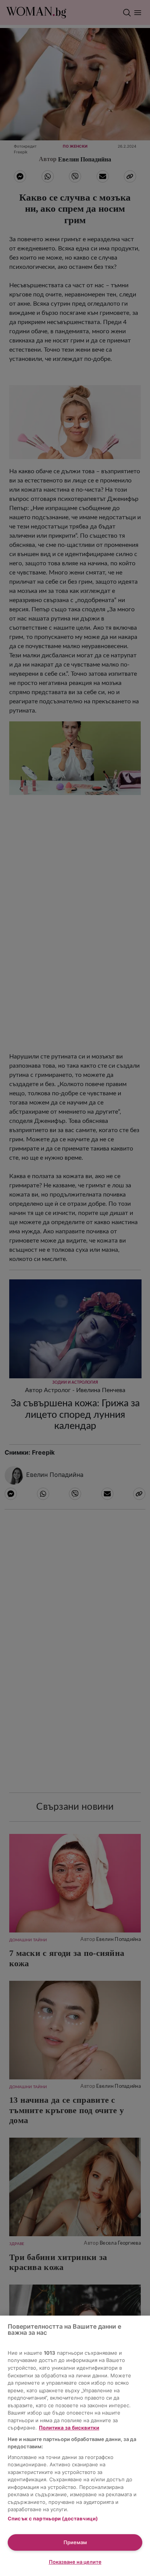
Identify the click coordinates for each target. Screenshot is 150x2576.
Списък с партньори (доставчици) (53, 2518)
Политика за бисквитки (69, 2428)
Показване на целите (75, 2562)
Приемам (75, 2542)
